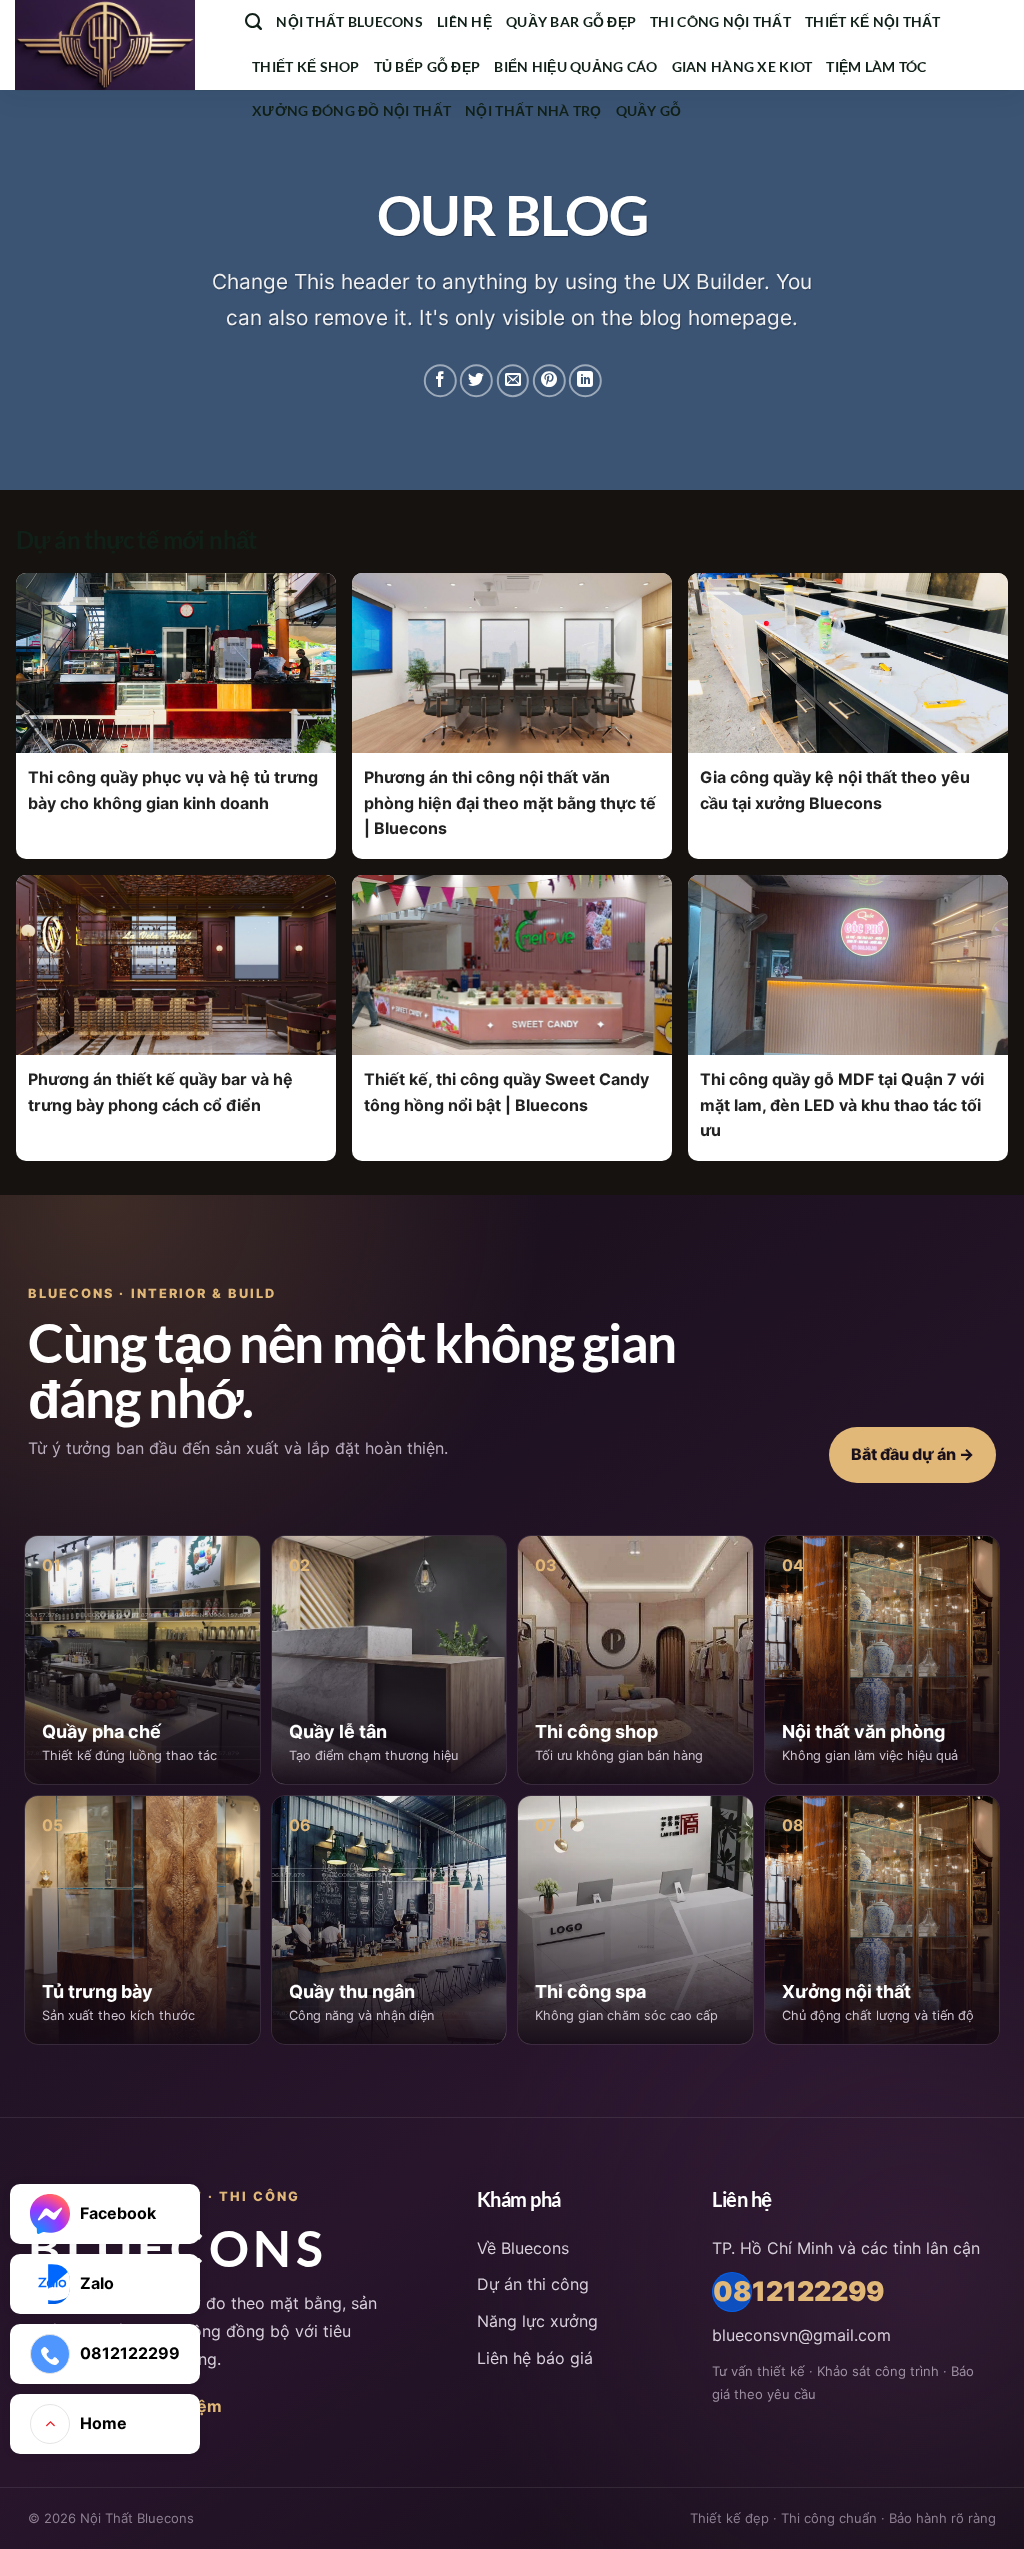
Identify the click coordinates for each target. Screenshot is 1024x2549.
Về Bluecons (523, 2248)
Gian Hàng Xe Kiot (742, 66)
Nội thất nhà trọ (533, 110)
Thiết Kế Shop (306, 66)
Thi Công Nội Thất (720, 21)
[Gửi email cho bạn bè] (512, 380)
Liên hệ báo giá (535, 2358)
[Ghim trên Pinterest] (548, 380)
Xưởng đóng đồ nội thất (351, 110)
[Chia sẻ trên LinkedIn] (585, 380)
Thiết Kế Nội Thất (873, 21)
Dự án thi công (533, 2284)
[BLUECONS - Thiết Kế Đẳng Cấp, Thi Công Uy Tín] (115, 45)
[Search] (253, 22)
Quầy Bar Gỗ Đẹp (571, 21)
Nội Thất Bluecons (349, 21)
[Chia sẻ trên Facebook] (440, 380)
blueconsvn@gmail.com (801, 2335)
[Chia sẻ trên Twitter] (476, 380)
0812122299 (732, 2291)
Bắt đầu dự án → (912, 1454)
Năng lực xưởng (537, 2321)
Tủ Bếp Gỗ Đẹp (427, 66)
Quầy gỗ (649, 110)
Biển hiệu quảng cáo (575, 66)
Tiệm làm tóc (876, 66)
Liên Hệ (464, 21)
